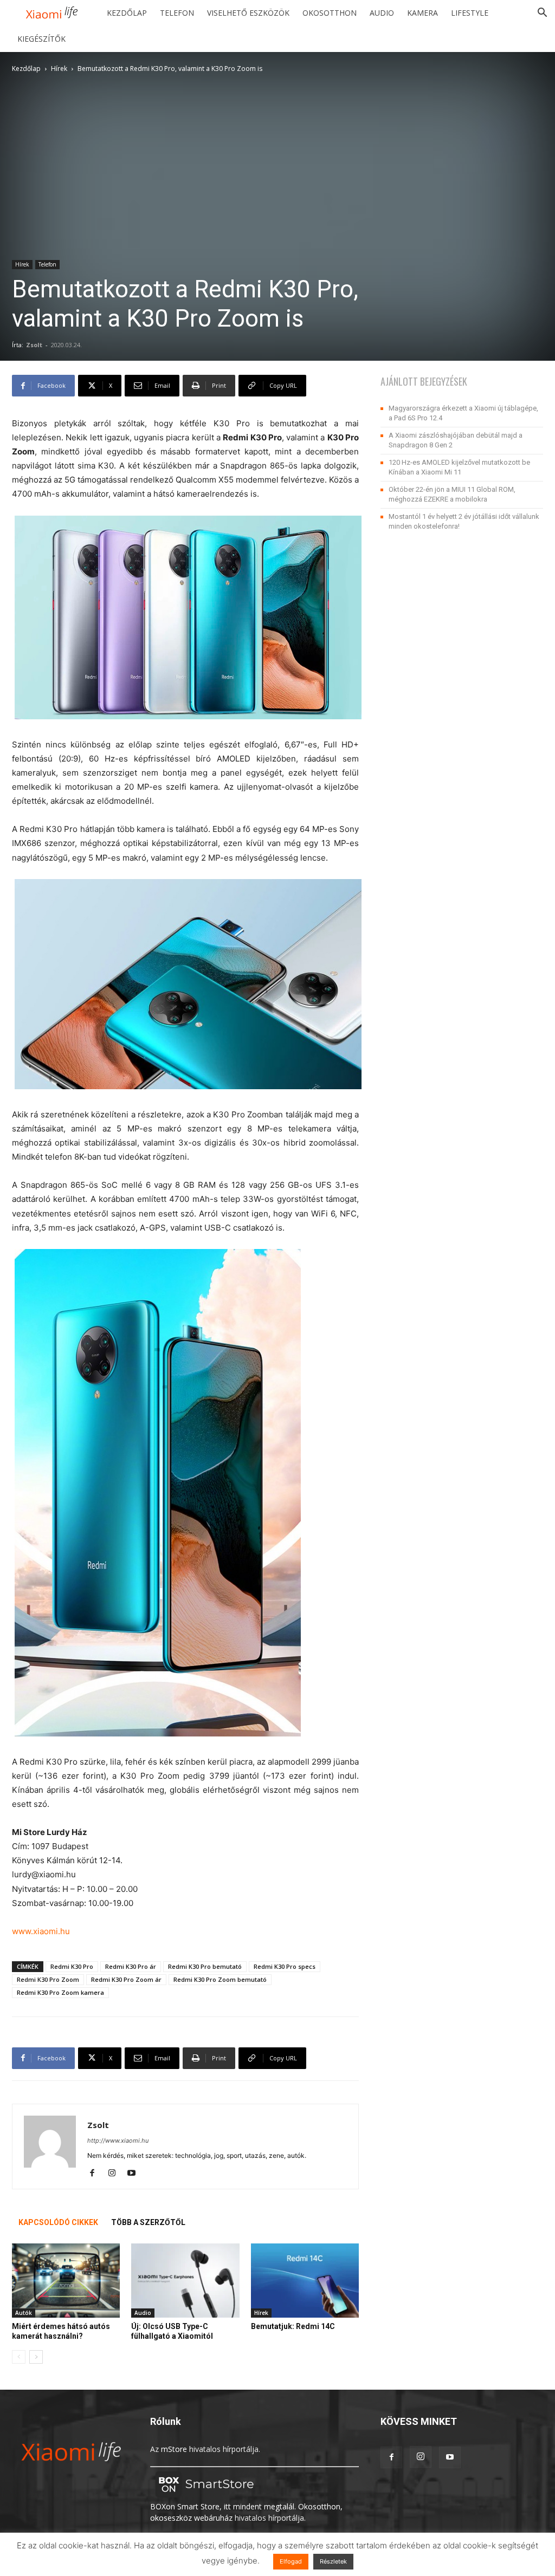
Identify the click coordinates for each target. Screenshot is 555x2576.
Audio (382, 13)
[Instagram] (116, 2174)
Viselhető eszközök (248, 13)
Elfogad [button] (291, 2561)
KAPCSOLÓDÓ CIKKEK (58, 2222)
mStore (174, 2449)
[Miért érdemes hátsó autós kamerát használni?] (66, 2281)
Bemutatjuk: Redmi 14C (293, 2326)
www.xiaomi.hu (41, 1931)
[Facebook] (96, 2174)
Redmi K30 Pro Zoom (48, 1979)
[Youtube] (135, 2174)
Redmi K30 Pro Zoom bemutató (220, 1979)
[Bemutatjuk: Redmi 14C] (305, 2281)
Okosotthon (330, 13)
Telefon (177, 13)
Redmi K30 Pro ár (131, 1966)
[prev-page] (19, 2357)
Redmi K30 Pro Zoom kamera (60, 1992)
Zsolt (34, 345)
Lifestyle (470, 13)
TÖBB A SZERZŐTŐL (148, 2222)
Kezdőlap (127, 13)
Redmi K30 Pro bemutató (205, 1966)
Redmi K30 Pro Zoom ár (126, 1979)
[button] (542, 14)
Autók (24, 2313)
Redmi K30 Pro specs (285, 1966)
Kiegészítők (41, 39)
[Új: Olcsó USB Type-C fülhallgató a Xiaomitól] (185, 2281)
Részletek (333, 2561)
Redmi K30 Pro (72, 1966)
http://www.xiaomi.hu (118, 2141)
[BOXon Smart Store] (204, 2495)
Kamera (422, 13)
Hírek (59, 69)
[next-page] (36, 2357)
